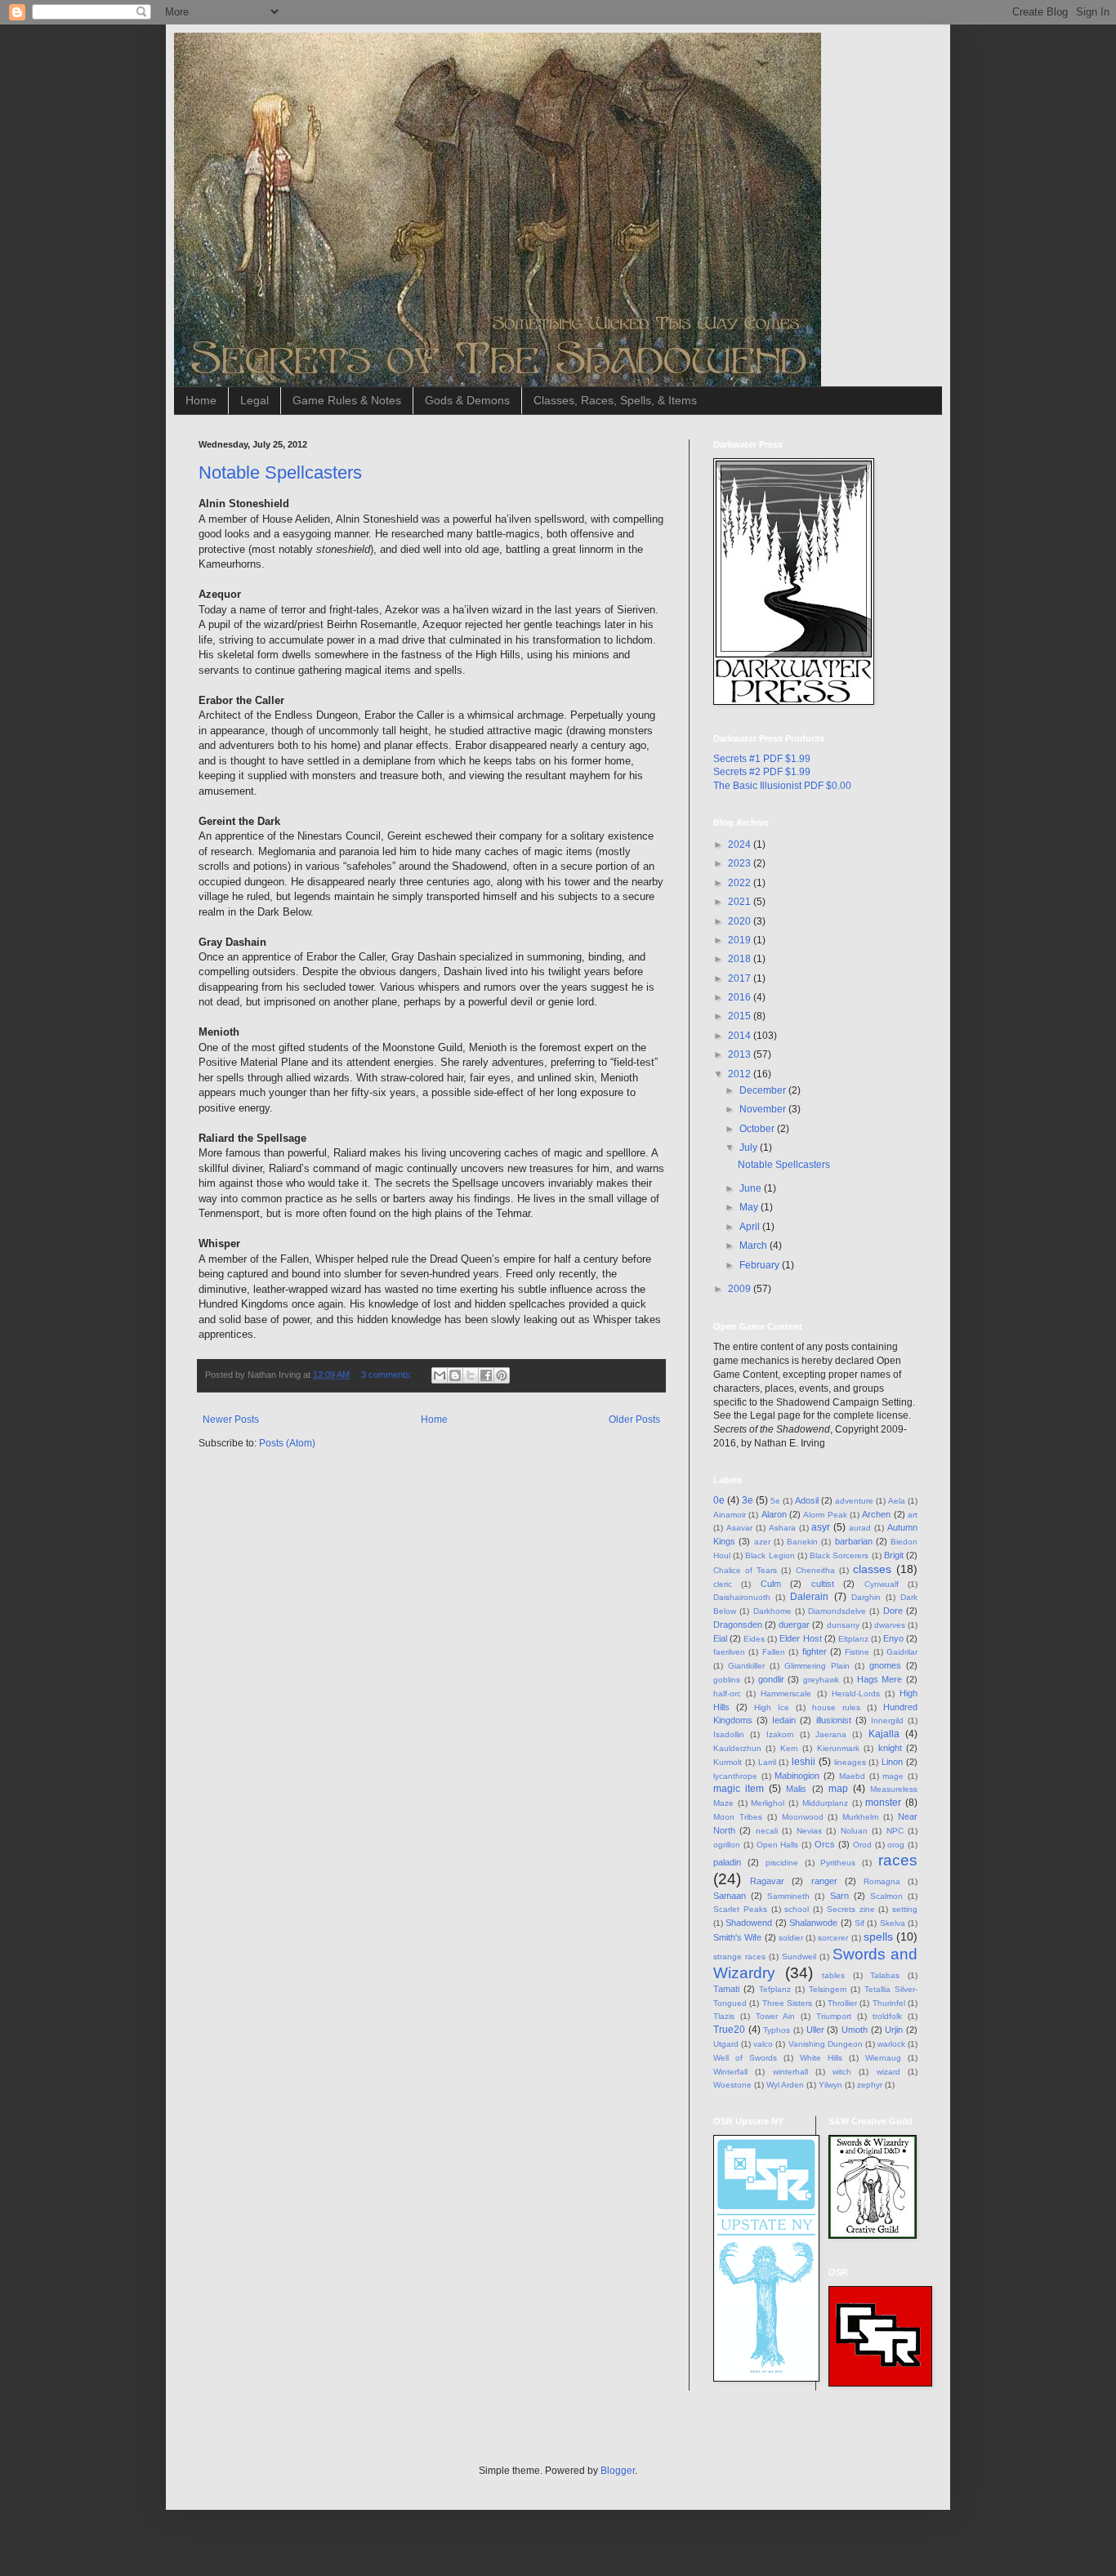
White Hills (821, 2058)
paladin (727, 1862)
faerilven (729, 1652)
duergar (794, 1624)
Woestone (732, 2085)
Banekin (802, 1542)
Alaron (774, 1514)
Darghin (866, 1597)
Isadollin (729, 1734)
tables (833, 1975)
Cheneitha (815, 1570)
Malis (796, 1789)
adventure (854, 1501)
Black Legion (770, 1555)
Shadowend (749, 1923)
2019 (741, 940)
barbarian (854, 1541)
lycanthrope (735, 1776)
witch (842, 2072)
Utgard (726, 2044)
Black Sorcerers (839, 1555)
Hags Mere (880, 1679)
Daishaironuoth (742, 1597)
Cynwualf (882, 1584)
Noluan (854, 1831)
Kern (789, 1748)
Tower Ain (775, 2016)
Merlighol (768, 1803)
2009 (741, 1289)
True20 (729, 2030)
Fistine (857, 1652)
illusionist (834, 1720)
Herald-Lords (856, 1694)
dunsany (843, 1625)
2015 (741, 1016)
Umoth (855, 2030)
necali (767, 1831)
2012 (741, 1074)
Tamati (726, 1989)
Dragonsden (738, 1624)
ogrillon (727, 1845)
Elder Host (800, 1638)
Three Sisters (787, 2003)
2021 (741, 902)
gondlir (771, 1679)
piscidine (782, 1863)
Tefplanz (775, 1989)
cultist (823, 1584)
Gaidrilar (902, 1652)
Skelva (893, 1923)
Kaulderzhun (737, 1748)
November (764, 1109)
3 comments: (388, 1375)
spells (878, 1936)
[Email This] (440, 1375)
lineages (850, 1762)
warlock (891, 2044)
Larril (767, 1762)
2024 (741, 845)
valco (763, 2044)
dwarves (890, 1625)
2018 (741, 959)
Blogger (618, 2471)
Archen (876, 1514)
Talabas (885, 1975)
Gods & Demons (467, 400)
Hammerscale (786, 1694)
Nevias (809, 1831)
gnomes (885, 1665)
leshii (804, 1762)
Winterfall (730, 2072)
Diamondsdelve (837, 1611)
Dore (893, 1611)
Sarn (839, 1896)
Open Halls (778, 1845)
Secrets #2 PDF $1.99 (762, 772)
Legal (254, 400)
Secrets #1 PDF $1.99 (762, 759)
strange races (739, 1957)
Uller (815, 2030)
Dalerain (809, 1597)
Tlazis (724, 2016)
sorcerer (833, 1938)
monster (883, 1803)
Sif (859, 1923)
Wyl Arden (785, 2085)
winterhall (790, 2072)
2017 (741, 978)
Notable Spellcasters (280, 472)
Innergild (887, 1720)
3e (748, 1500)
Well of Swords (745, 2058)
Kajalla (884, 1734)
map (838, 1789)
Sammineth (788, 1896)
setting (905, 1909)
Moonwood (803, 1817)
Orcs (825, 1844)
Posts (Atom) (287, 1443)
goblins (727, 1680)
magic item (739, 1789)
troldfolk (887, 2016)
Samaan (730, 1896)
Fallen (774, 1652)
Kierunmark (838, 1748)
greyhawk (821, 1680)
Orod (862, 1845)
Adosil (807, 1500)
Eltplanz (853, 1639)
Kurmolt (728, 1762)
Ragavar (767, 1881)
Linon (892, 1762)
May (750, 1207)
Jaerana (831, 1734)
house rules (836, 1707)
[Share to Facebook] (486, 1375)
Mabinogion (797, 1776)
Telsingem (828, 1989)
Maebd (852, 1776)
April (751, 1227)
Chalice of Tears (745, 1570)
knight (890, 1748)
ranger (824, 1881)
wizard (888, 2072)
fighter (815, 1651)
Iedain (784, 1720)
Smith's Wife (737, 1937)
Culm (771, 1584)
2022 (741, 883)
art (913, 1515)
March (754, 1246)
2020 (741, 921)
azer (762, 1542)
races (898, 1860)
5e (775, 1501)
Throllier (842, 2003)
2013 (741, 1054)
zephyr (870, 2085)
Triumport (834, 2016)
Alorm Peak (825, 1515)
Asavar (739, 1528)
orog (896, 1845)
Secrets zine (851, 1909)
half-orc (727, 1694)
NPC (895, 1831)
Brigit (894, 1555)
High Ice (772, 1707)
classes (872, 1569)
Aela (897, 1501)
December (764, 1090)
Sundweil (799, 1957)
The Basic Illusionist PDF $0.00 (782, 786)
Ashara (782, 1528)
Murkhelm (860, 1817)
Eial (720, 1638)
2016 (741, 997)
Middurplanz (825, 1803)
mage (893, 1776)
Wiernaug (883, 2058)
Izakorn (780, 1734)
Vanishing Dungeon (826, 2044)
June (752, 1188)
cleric (723, 1584)
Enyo (893, 1638)
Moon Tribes (738, 1817)
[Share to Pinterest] (502, 1375)
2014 (741, 1036)
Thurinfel (889, 2003)
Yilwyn (830, 2085)
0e (719, 1500)
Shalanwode (813, 1923)
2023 (741, 863)
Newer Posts (231, 1419)
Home (201, 400)
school (797, 1909)
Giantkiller (746, 1666)
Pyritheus (838, 1863)
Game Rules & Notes (347, 400)
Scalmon (886, 1896)
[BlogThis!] (455, 1375)
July (750, 1148)
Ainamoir (730, 1515)
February (761, 1265)
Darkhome (772, 1611)
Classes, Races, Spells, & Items (615, 400)
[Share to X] (471, 1375)
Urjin (894, 2030)
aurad (860, 1528)
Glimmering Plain (817, 1666)
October (758, 1129)
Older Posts (634, 1419)
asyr (821, 1527)
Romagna (882, 1881)
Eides (754, 1639)
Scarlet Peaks (740, 1909)
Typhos (777, 2030)
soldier (791, 1938)
